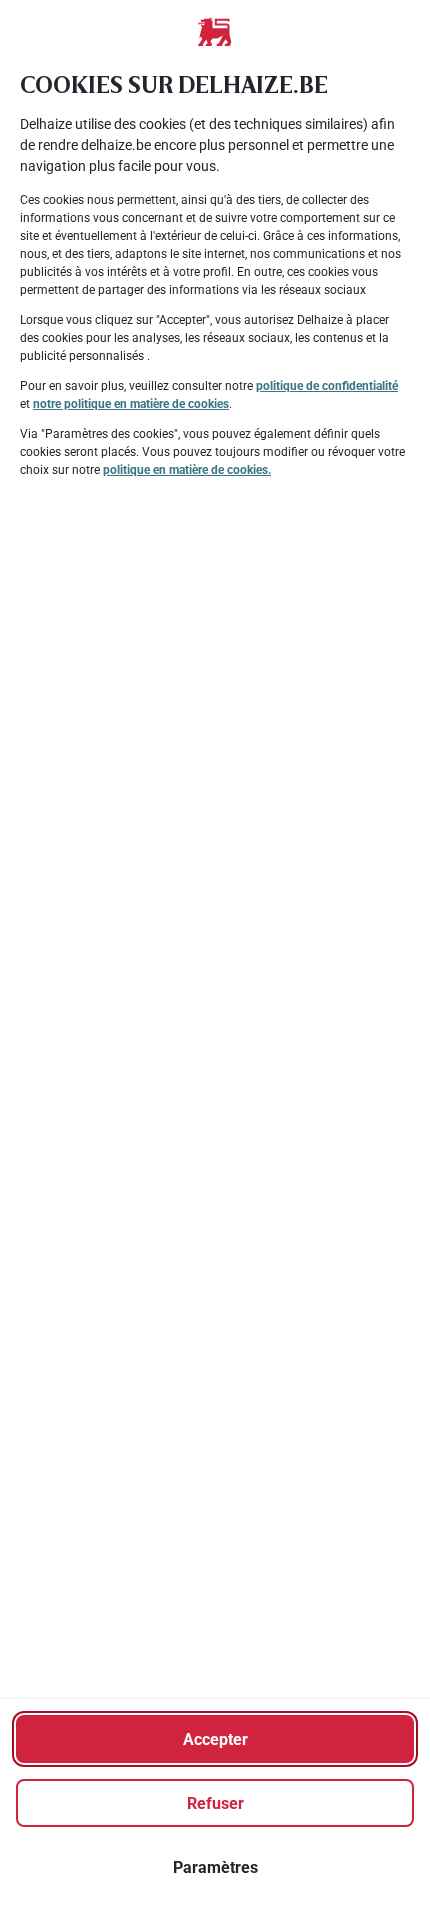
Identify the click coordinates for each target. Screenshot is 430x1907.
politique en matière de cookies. (187, 470)
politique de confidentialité (327, 386)
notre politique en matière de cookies (131, 404)
